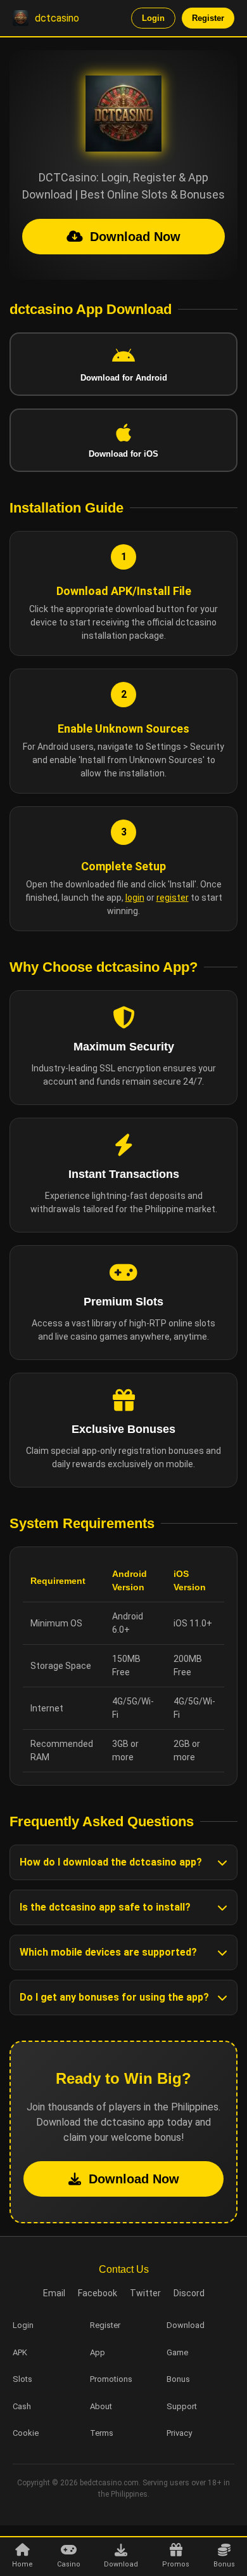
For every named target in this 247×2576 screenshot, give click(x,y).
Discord (189, 2293)
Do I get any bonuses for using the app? (114, 1997)
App (98, 2352)
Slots (22, 2379)
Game (177, 2352)
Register (208, 18)
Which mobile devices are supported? (108, 1952)
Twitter (145, 2293)
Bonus (178, 2379)
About (101, 2406)
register (173, 898)
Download (186, 2325)
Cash (22, 2406)
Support (182, 2406)
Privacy (179, 2433)
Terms (102, 2433)
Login (153, 18)
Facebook (98, 2293)
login (135, 898)
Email (54, 2293)
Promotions (111, 2379)
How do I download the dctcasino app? (111, 1862)
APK (20, 2352)
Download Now (135, 237)
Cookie (26, 2433)
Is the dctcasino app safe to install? (105, 1907)
